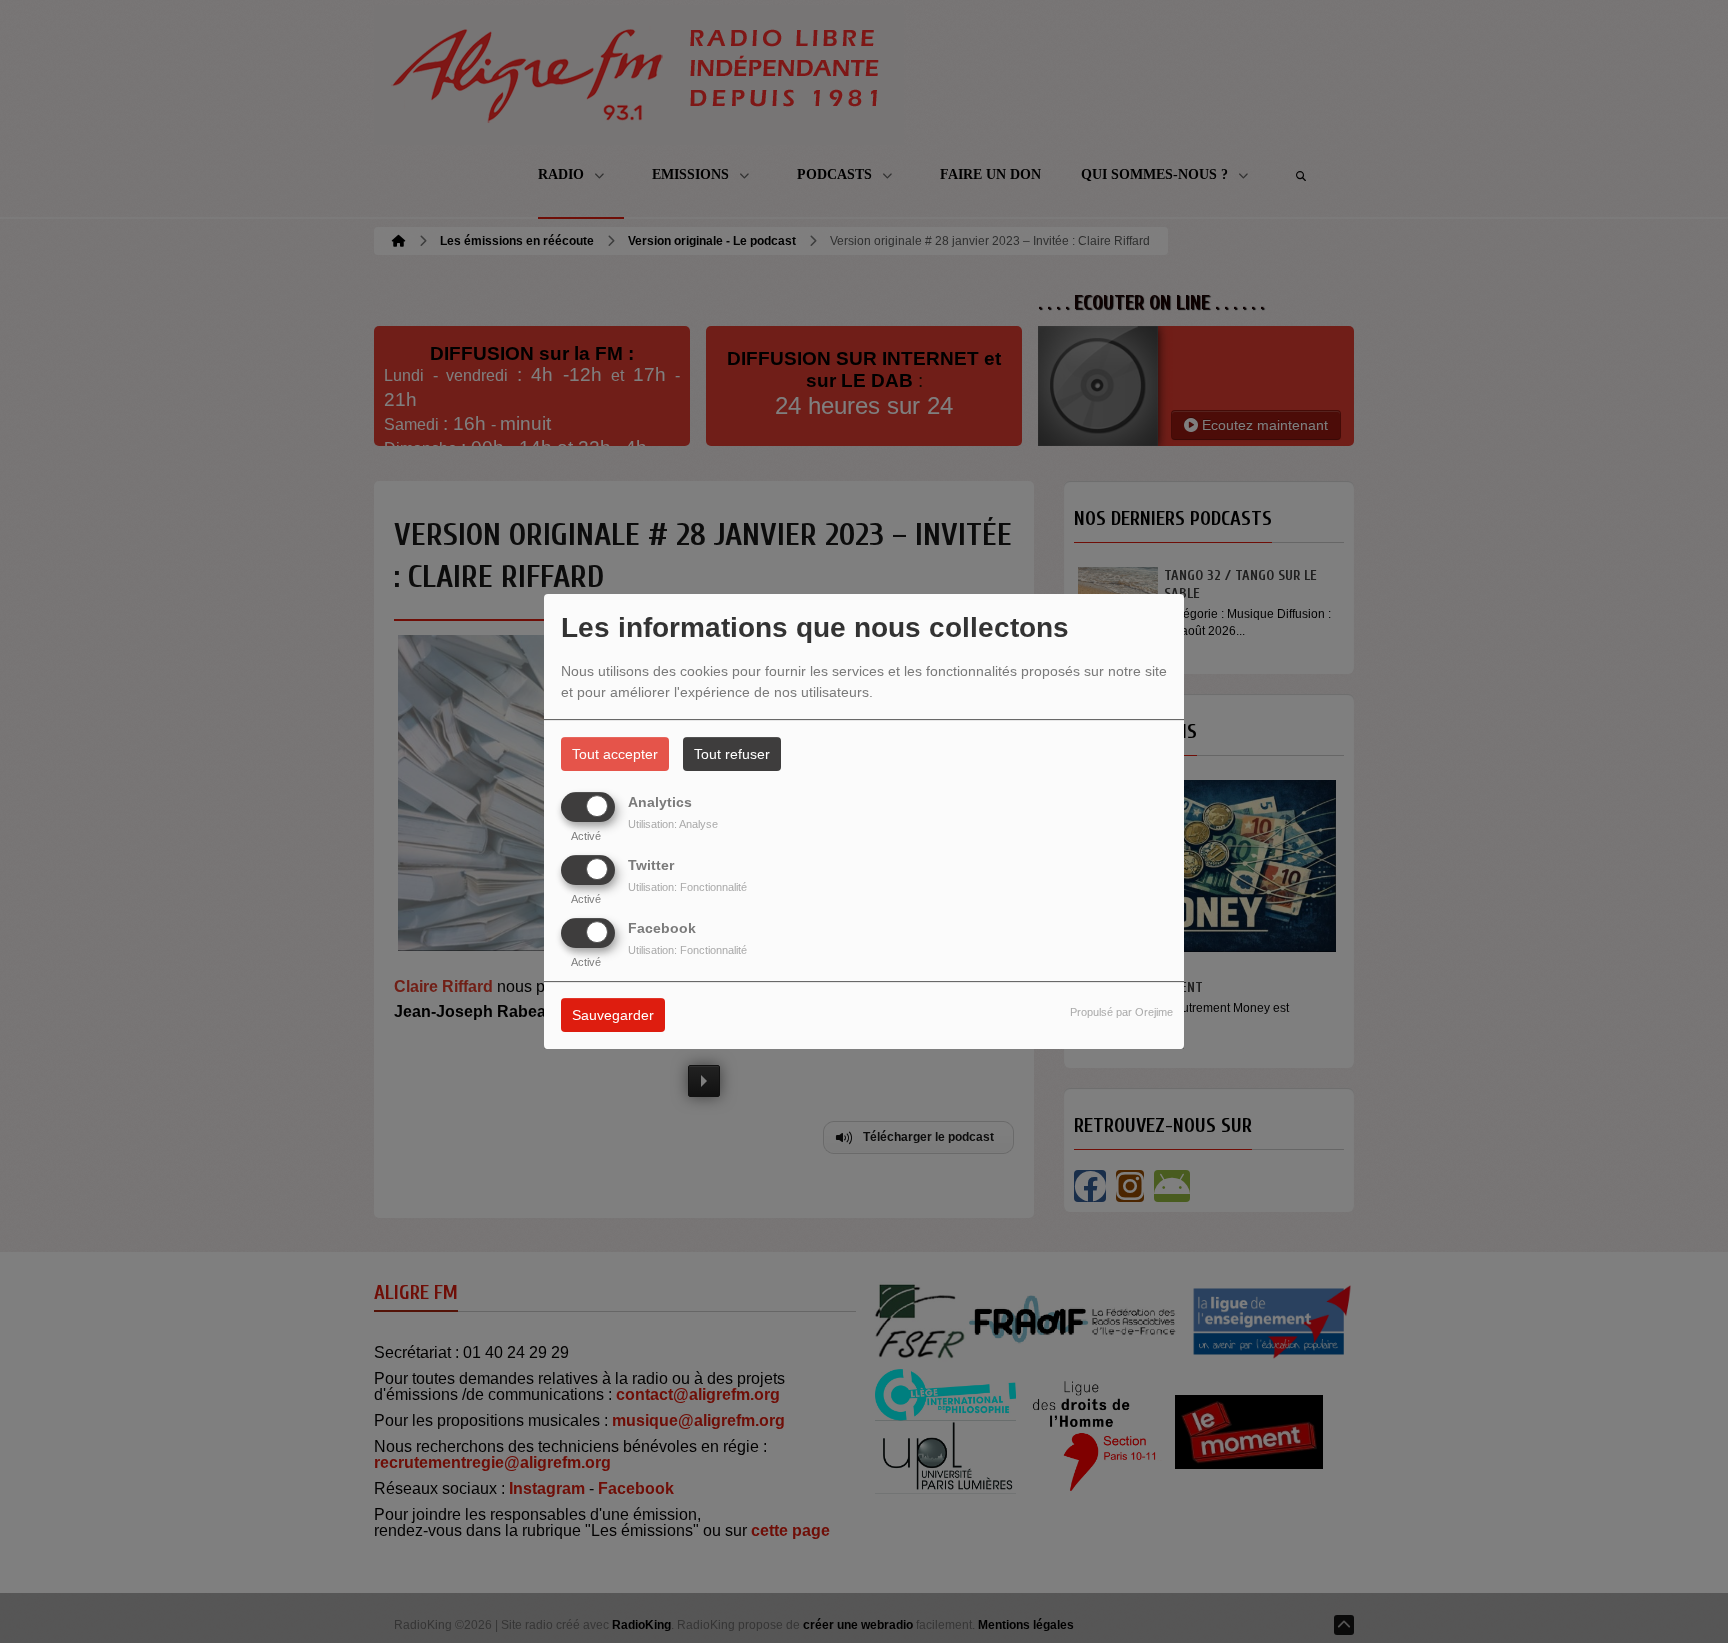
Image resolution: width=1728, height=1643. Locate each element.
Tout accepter (615, 754)
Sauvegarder (613, 1016)
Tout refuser (732, 754)
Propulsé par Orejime (1121, 1013)
